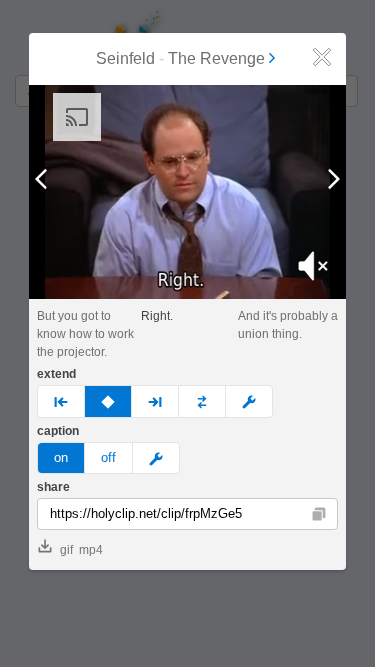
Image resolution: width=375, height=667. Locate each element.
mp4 (91, 550)
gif (66, 550)
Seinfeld (125, 58)
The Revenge (216, 58)
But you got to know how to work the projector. (85, 334)
